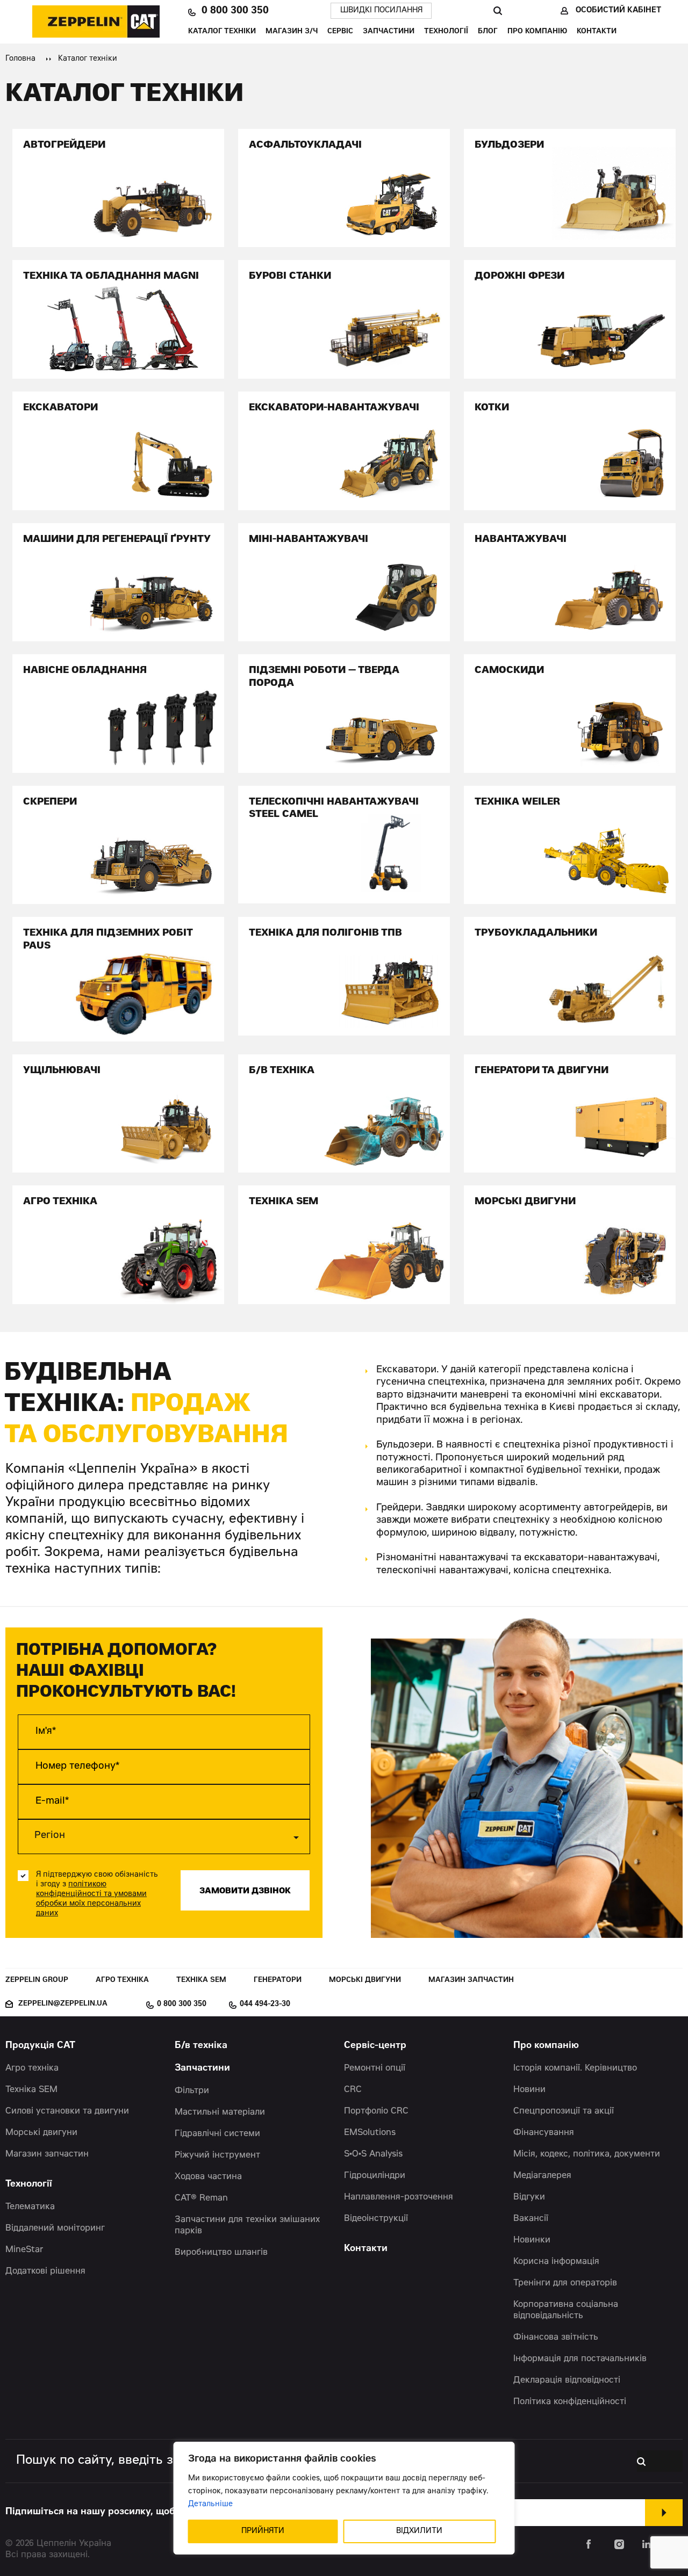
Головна (20, 59)
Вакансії (531, 2219)
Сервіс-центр (375, 2046)
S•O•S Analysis (373, 2154)
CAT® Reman (201, 2198)
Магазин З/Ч (292, 32)
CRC (353, 2090)
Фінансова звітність (556, 2338)
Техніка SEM (201, 1981)
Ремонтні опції (375, 2068)
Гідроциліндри (375, 2176)
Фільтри (192, 2091)
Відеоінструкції (376, 2219)
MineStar (24, 2250)
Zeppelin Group (37, 1981)
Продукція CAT (40, 2046)
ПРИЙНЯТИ (263, 2531)
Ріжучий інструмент (217, 2155)
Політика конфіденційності (570, 2402)
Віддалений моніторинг (55, 2228)
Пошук (497, 11)
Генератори (278, 1981)
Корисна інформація (556, 2262)
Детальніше (210, 2505)
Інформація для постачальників (580, 2359)
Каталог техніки (222, 32)
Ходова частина (208, 2177)
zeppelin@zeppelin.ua (63, 2004)
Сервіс (340, 32)
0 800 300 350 (235, 11)
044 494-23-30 (265, 2005)
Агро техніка (122, 1981)
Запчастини (389, 32)
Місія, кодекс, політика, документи (587, 2154)
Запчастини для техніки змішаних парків (247, 2226)
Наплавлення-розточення (399, 2197)
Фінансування (544, 2133)
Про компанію (537, 32)
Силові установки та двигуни (67, 2111)
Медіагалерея (542, 2176)
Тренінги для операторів (565, 2283)
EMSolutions (370, 2133)
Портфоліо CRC (376, 2111)
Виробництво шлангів (221, 2253)
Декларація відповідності (567, 2380)
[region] (344, 2498)
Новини (529, 2090)
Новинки (532, 2240)
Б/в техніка (201, 2046)
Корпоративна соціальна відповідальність (566, 2310)
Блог (488, 32)
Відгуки (529, 2197)
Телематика (30, 2207)
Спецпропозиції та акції (564, 2111)
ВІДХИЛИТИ (419, 2531)
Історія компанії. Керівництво (575, 2068)
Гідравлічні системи (217, 2134)
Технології (446, 32)
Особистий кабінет (618, 11)
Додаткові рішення (45, 2271)
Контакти (597, 32)
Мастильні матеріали (220, 2112)
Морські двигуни (365, 1981)
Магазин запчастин (471, 1981)
